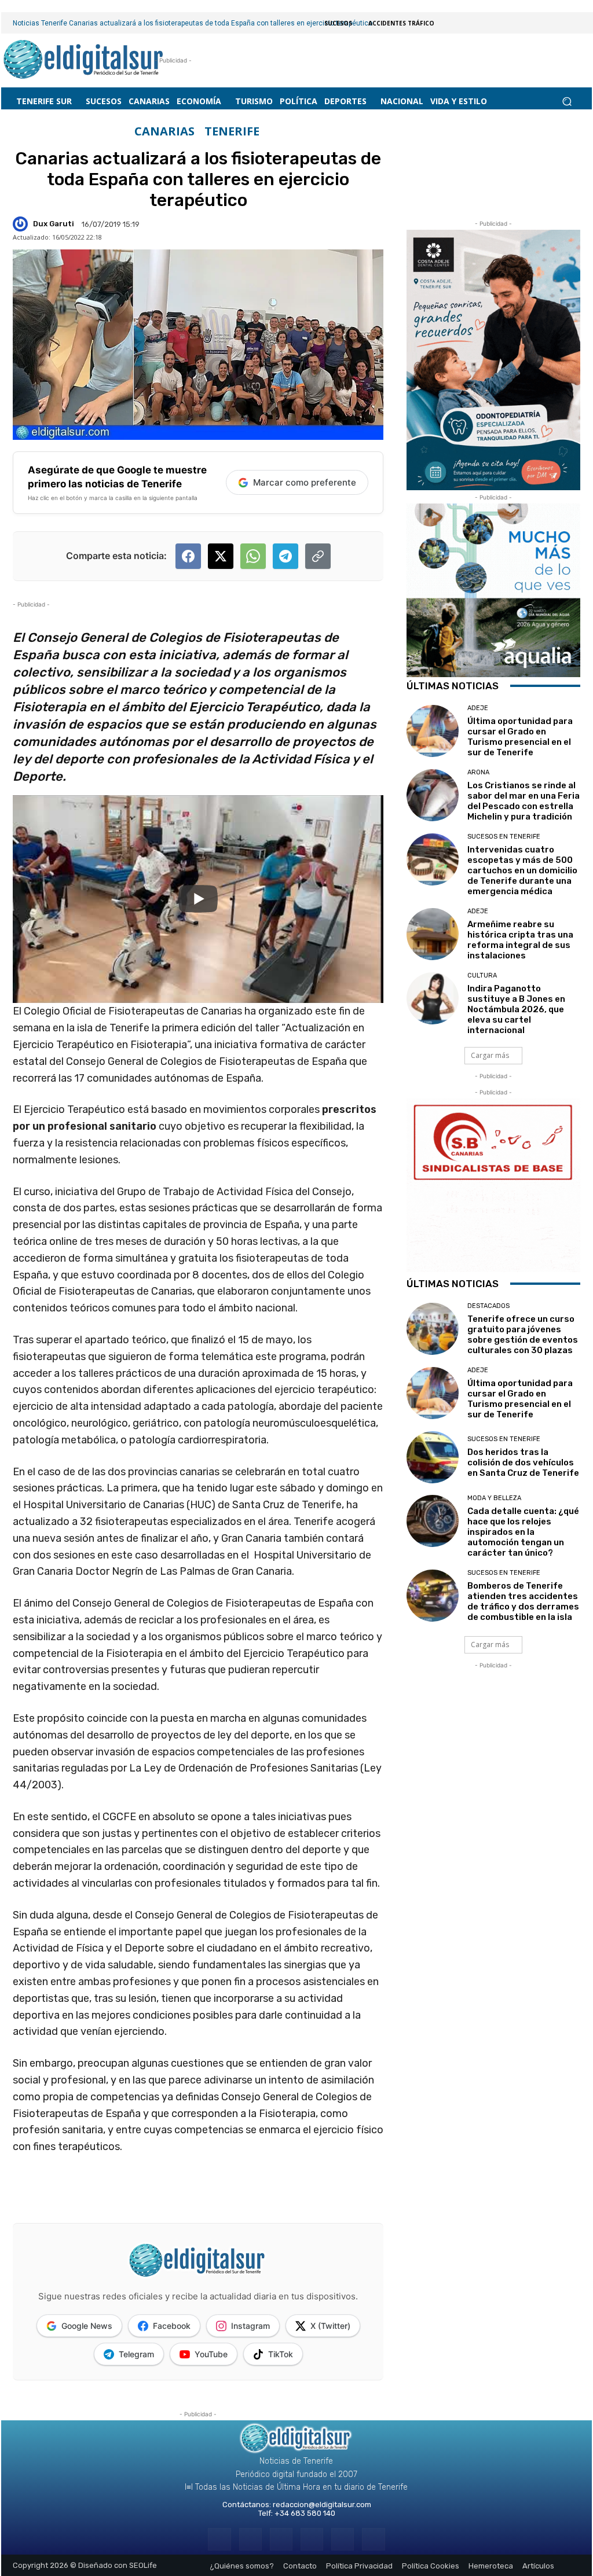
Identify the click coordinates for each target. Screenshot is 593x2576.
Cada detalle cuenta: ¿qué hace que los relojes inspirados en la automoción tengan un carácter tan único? (523, 1532)
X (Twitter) (330, 2326)
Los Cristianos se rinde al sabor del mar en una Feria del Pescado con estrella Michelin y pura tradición (524, 801)
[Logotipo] (84, 60)
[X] (343, 2539)
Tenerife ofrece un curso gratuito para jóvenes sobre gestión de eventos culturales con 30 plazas (523, 1335)
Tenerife (232, 131)
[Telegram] (281, 2539)
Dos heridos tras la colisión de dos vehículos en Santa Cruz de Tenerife (523, 1462)
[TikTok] (312, 2539)
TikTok (281, 2354)
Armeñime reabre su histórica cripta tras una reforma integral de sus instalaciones (520, 940)
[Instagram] (250, 2539)
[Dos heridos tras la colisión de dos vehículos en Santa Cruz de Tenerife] (433, 1457)
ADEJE (478, 708)
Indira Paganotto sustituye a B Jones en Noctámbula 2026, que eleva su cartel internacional (516, 1009)
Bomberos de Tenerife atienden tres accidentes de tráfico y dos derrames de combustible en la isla (523, 1601)
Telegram (136, 2354)
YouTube (211, 2354)
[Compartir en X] (221, 556)
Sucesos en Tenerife (504, 837)
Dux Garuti (54, 224)
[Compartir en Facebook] (188, 556)
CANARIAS (164, 131)
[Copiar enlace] (318, 556)
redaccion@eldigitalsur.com (322, 2505)
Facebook (172, 2326)
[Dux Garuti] (22, 224)
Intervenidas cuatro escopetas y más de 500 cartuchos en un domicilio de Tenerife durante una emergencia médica (522, 870)
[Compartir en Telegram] (285, 556)
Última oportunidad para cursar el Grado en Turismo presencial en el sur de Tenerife (520, 737)
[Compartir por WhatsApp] (253, 556)
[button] (567, 102)
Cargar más (490, 1055)
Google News (87, 2326)
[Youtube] (373, 2539)
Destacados (488, 1306)
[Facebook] (219, 2539)
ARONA (478, 772)
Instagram (250, 2326)
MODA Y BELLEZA (494, 1498)
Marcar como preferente (305, 482)
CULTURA (482, 975)
